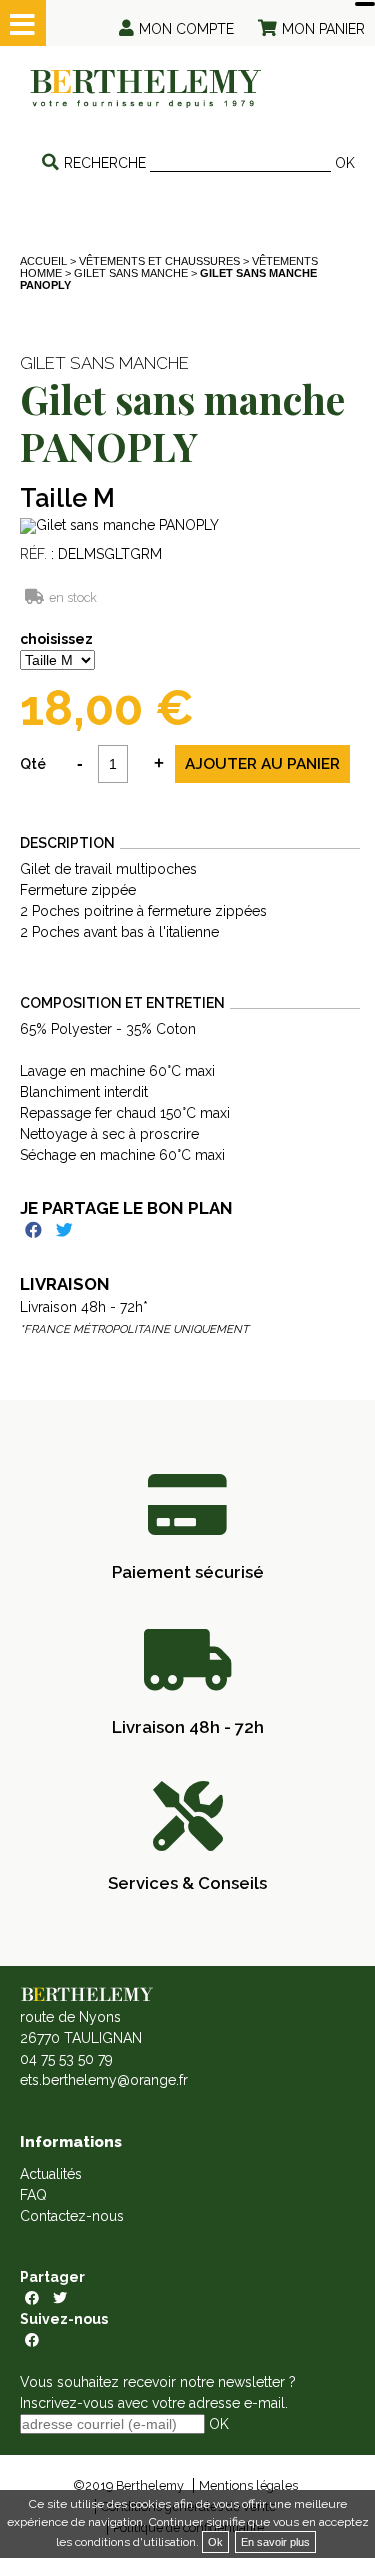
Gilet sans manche (131, 273)
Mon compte (186, 29)
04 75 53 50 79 (66, 2059)
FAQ (33, 2195)
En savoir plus (275, 2542)
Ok (215, 2542)
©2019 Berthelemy (128, 2485)
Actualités (51, 2174)
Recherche (105, 163)
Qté (33, 764)
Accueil (43, 261)
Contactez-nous (72, 2216)
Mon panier (323, 29)
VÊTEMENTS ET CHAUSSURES (159, 261)
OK (345, 163)
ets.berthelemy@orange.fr (104, 2080)
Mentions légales (248, 2485)
